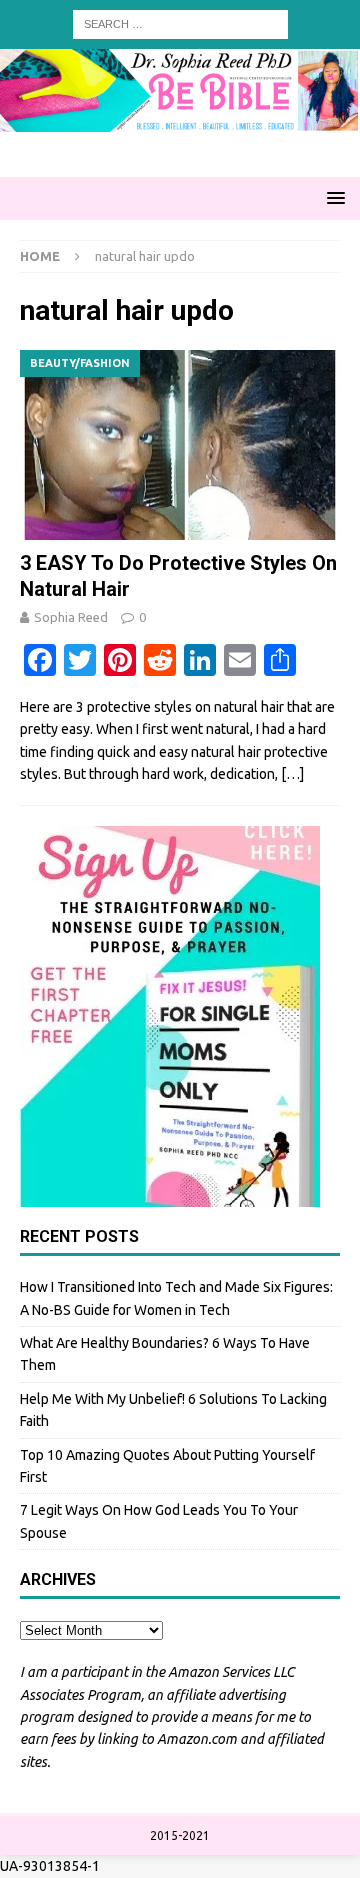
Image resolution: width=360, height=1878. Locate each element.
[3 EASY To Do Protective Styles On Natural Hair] (180, 445)
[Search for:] (180, 23)
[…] (292, 774)
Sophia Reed (71, 617)
